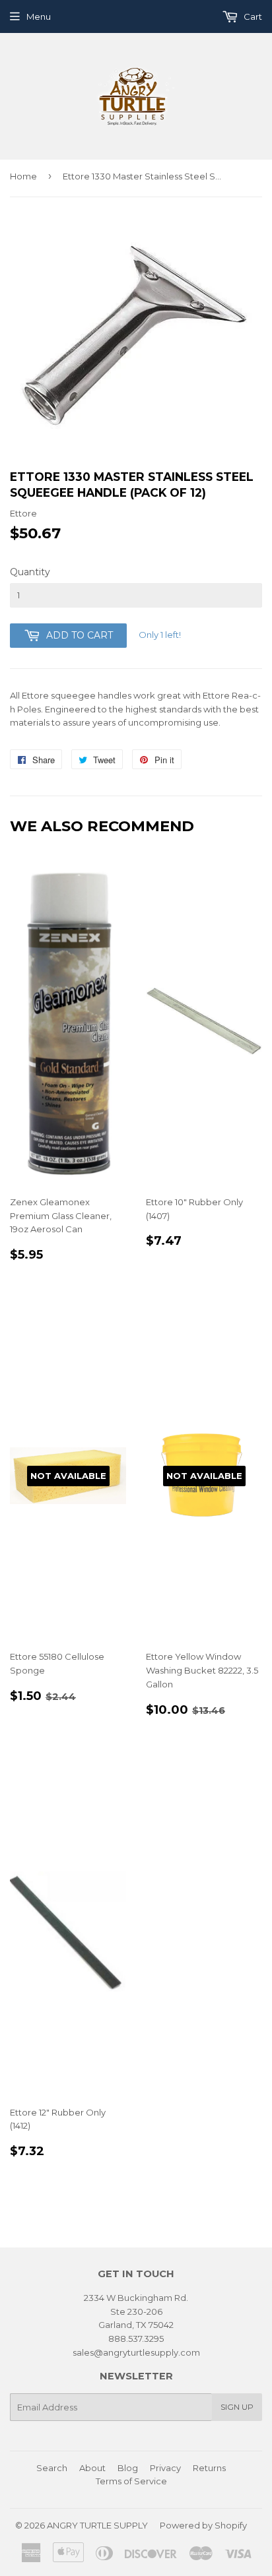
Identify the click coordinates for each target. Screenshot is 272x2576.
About (92, 2468)
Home (23, 176)
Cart (252, 16)
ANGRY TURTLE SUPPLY (97, 2525)
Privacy (165, 2468)
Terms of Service (131, 2481)
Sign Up (237, 2407)
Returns (209, 2468)
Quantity (30, 572)
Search (52, 2468)
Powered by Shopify (203, 2525)
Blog (128, 2468)
